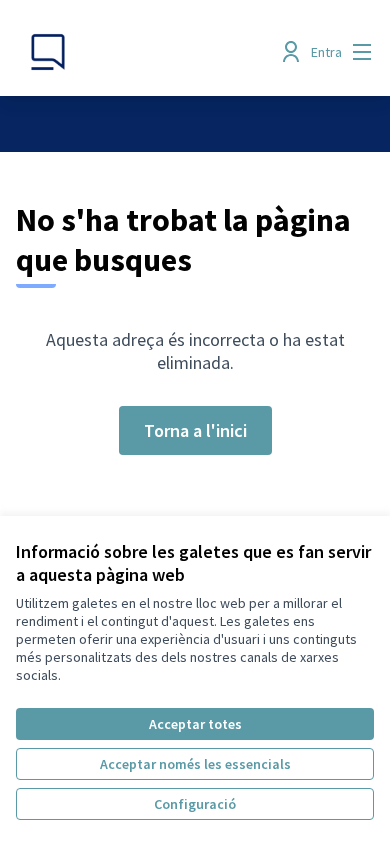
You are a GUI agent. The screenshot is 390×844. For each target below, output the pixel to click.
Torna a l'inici (195, 430)
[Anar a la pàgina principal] (148, 52)
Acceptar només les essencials (195, 764)
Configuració (195, 804)
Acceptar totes (195, 724)
